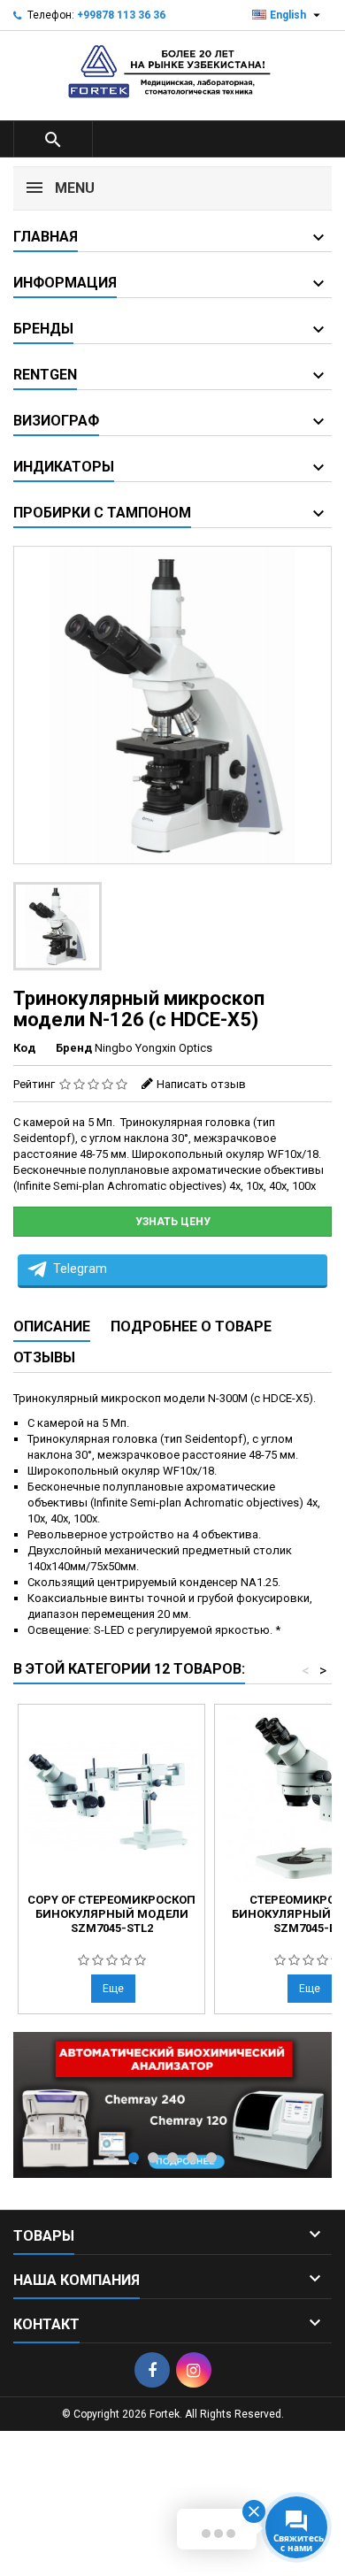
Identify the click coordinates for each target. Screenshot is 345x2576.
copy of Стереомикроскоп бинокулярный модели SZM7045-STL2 (111, 1914)
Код (24, 1048)
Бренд (74, 1048)
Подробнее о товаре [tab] (191, 1326)
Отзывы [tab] (44, 1357)
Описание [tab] (52, 1326)
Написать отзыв (201, 1084)
